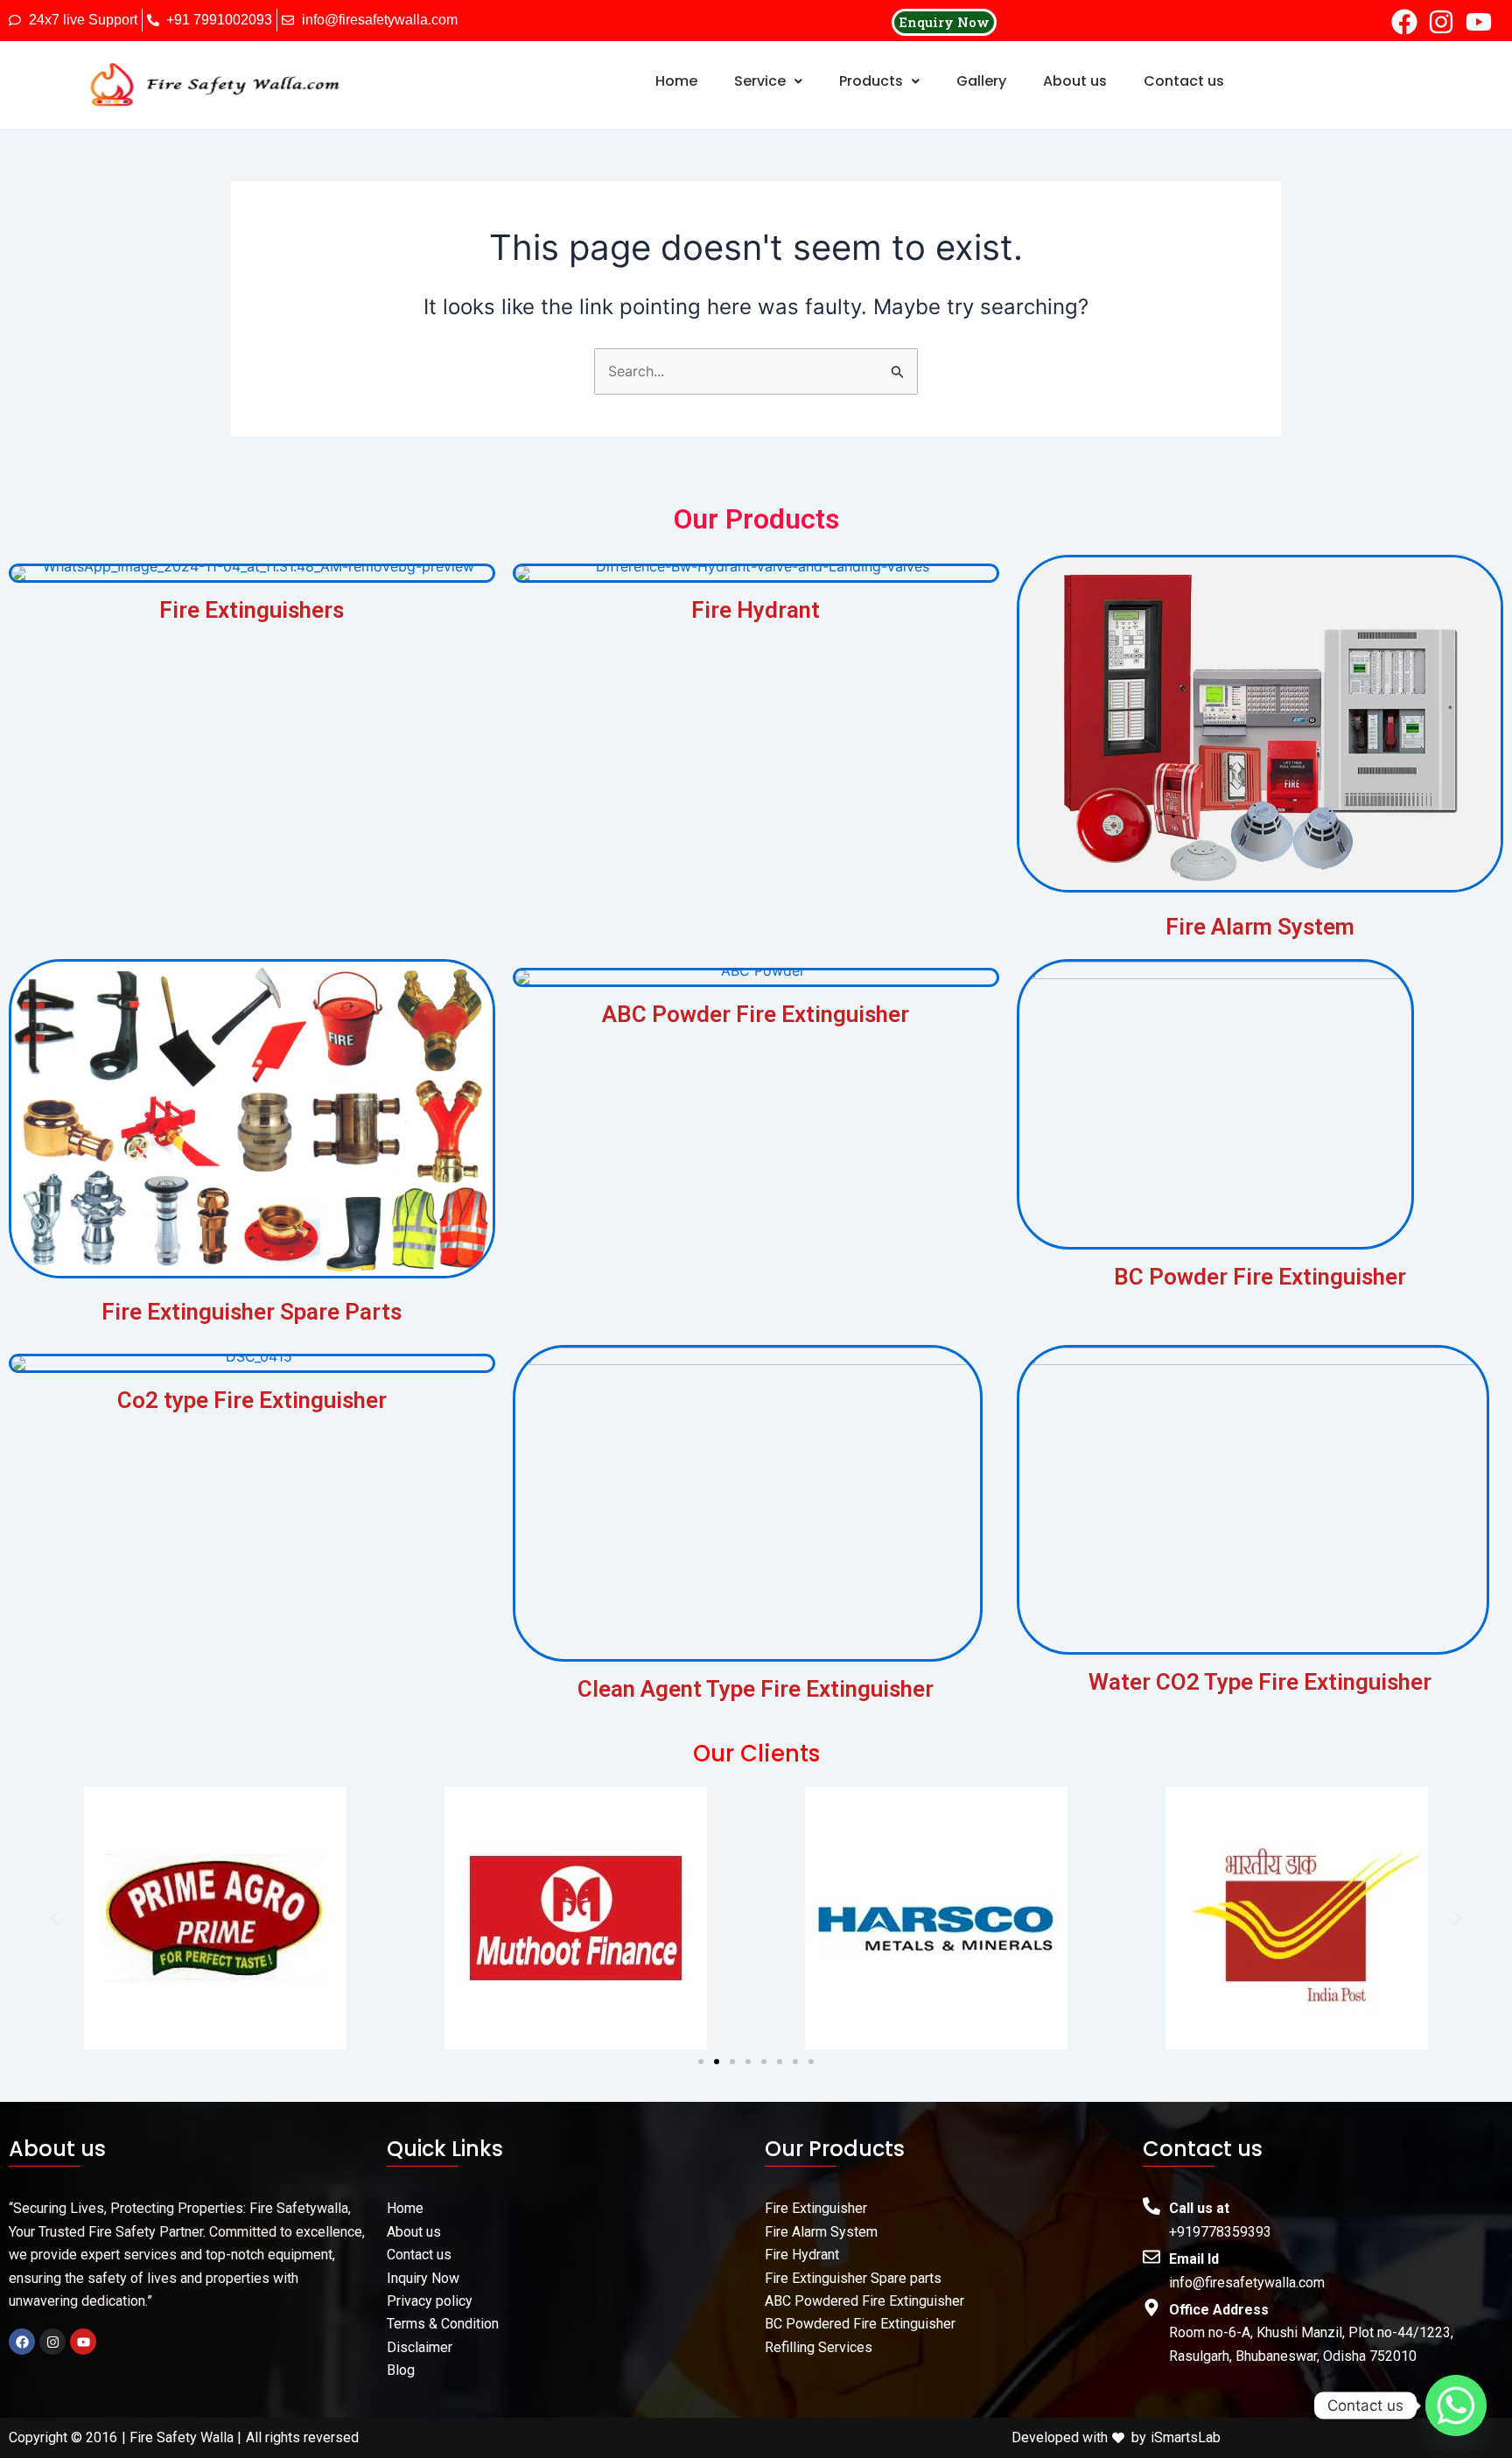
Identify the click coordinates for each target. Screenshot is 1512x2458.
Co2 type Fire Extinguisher (252, 1400)
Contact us (1184, 81)
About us (1075, 81)
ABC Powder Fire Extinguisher (756, 1014)
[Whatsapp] (1456, 2405)
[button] (768, 81)
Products (871, 81)
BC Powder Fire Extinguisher (1260, 1277)
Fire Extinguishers (252, 610)
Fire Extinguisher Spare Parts (252, 1312)
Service (760, 81)
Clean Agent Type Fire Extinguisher (756, 1689)
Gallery (981, 81)
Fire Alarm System (1260, 927)
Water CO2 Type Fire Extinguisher (1260, 1682)
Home (676, 81)
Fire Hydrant (756, 610)
